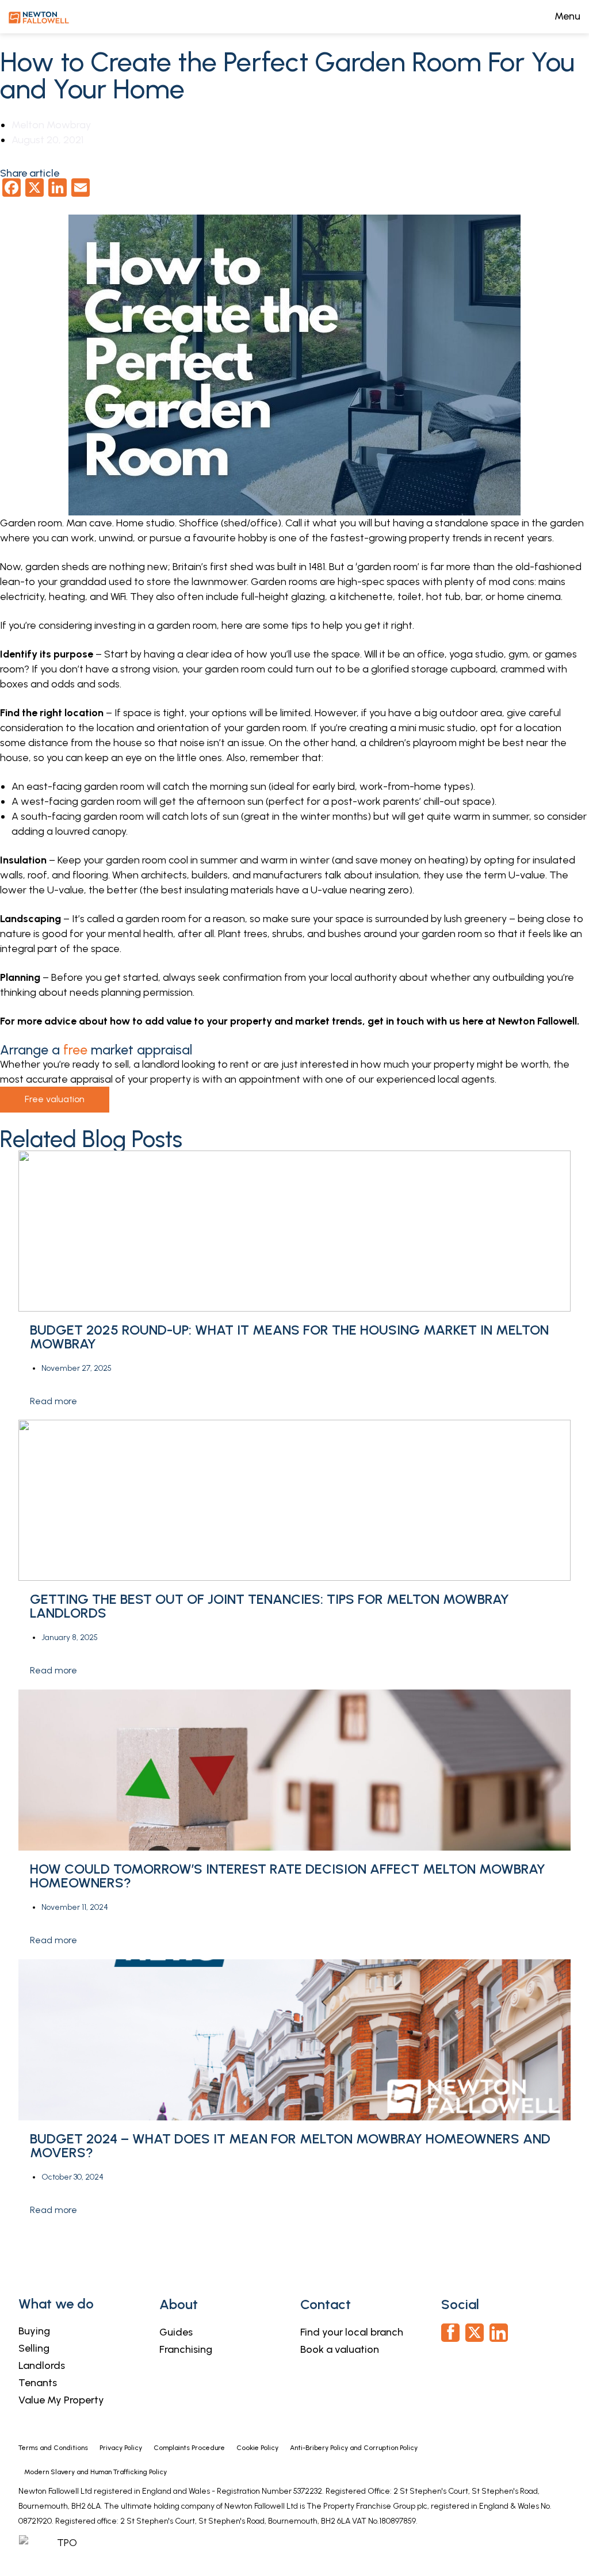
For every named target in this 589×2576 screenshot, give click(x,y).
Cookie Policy (257, 2448)
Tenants (38, 2383)
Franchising (186, 2349)
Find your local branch (352, 2332)
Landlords (42, 2365)
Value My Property (61, 2400)
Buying (34, 2331)
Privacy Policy (121, 2448)
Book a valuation (340, 2349)
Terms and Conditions (53, 2448)
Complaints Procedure (189, 2448)
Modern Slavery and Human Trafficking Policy (95, 2472)
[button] (294, 2237)
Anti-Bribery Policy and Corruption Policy (355, 2448)
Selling (34, 2348)
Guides (176, 2332)
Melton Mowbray (51, 125)
